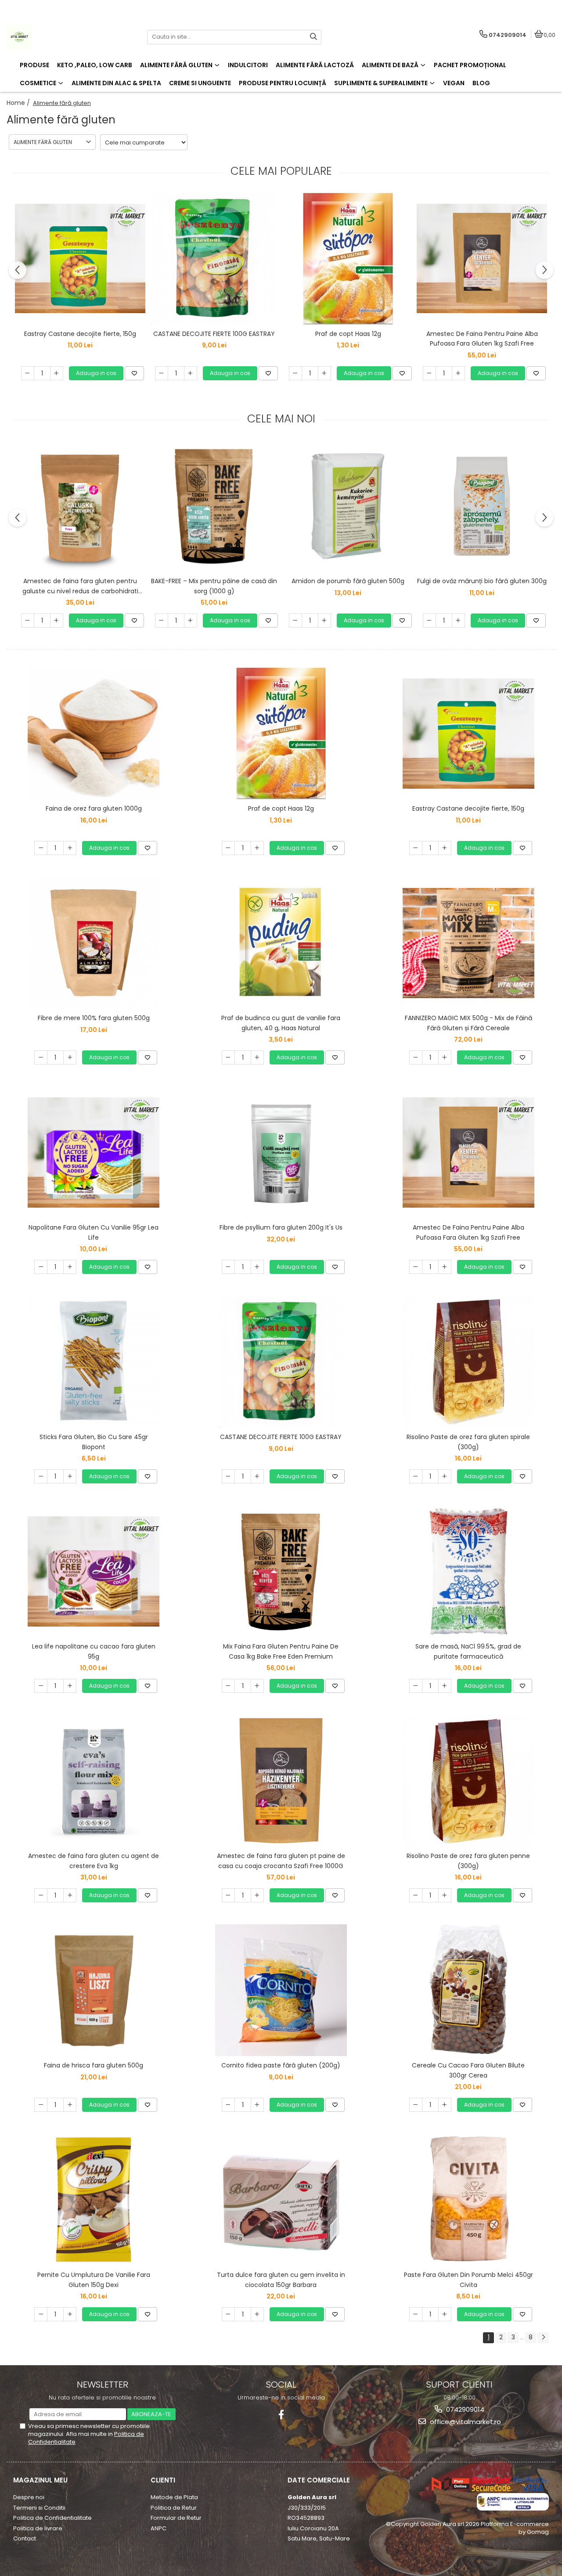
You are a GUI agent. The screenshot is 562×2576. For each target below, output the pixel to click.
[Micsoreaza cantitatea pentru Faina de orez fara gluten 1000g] (41, 848)
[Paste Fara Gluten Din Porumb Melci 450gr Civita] (468, 2200)
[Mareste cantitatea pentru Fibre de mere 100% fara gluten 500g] (70, 1057)
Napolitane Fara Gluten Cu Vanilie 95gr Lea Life (94, 1232)
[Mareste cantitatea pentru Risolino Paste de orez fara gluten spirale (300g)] (445, 1476)
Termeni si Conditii (39, 2508)
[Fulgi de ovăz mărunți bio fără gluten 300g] (482, 506)
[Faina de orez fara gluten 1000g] (94, 733)
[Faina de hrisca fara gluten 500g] (94, 1990)
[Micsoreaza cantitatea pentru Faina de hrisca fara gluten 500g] (41, 2105)
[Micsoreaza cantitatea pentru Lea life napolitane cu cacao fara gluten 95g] (41, 1686)
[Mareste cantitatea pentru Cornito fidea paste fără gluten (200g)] (257, 2105)
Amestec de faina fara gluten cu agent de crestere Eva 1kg (94, 1861)
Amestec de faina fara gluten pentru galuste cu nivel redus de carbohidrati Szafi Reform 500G (80, 586)
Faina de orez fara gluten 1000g (94, 808)
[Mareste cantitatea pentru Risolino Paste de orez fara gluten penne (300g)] (445, 1895)
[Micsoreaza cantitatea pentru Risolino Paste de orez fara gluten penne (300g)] (416, 1895)
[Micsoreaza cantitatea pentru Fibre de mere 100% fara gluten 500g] (41, 1057)
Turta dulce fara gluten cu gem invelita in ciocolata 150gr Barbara (281, 2280)
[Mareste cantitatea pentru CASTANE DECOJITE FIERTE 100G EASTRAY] (191, 373)
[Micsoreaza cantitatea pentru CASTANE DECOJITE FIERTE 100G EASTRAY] (162, 373)
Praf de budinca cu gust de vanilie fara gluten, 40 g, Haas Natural (281, 1023)
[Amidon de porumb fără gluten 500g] (348, 506)
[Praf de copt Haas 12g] (348, 259)
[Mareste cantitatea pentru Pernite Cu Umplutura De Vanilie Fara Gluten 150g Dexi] (70, 2314)
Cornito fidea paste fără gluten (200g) (281, 2065)
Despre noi (29, 2497)
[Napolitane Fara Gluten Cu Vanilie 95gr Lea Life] (94, 1153)
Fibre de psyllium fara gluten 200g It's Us (281, 1227)
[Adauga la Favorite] (134, 373)
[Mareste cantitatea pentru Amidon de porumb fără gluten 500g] (324, 621)
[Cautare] (313, 37)
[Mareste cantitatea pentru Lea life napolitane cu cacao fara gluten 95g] (70, 1686)
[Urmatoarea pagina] (543, 2338)
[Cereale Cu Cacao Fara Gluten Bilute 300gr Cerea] (468, 1990)
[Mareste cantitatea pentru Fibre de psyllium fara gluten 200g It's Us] (257, 1267)
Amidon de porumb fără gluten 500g (348, 581)
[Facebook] (281, 2415)
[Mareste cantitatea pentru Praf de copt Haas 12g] (324, 373)
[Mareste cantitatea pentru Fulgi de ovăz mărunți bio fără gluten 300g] (458, 621)
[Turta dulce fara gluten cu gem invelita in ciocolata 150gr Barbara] (281, 2200)
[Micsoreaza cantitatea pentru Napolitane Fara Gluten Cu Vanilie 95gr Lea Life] (41, 1267)
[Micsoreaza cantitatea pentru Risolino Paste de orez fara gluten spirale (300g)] (416, 1476)
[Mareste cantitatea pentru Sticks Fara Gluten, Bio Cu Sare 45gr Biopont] (70, 1476)
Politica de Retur (174, 2508)
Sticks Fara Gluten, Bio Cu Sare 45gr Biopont (94, 1442)
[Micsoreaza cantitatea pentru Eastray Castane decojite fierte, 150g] (28, 373)
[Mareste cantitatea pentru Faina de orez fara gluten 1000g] (70, 848)
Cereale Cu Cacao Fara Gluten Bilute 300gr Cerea (468, 2070)
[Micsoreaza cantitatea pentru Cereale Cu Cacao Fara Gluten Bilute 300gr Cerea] (416, 2105)
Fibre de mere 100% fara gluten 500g (94, 1018)
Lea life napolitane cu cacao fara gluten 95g (94, 1651)
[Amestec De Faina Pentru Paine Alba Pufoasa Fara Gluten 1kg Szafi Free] (482, 258)
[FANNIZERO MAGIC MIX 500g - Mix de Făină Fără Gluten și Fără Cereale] (468, 943)
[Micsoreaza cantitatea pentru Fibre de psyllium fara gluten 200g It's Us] (228, 1267)
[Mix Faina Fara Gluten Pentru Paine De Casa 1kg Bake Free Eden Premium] (281, 1571)
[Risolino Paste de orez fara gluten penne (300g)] (468, 1781)
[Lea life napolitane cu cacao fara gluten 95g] (94, 1571)
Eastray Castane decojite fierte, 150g (80, 334)
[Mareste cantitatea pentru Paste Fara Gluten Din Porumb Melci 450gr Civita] (445, 2314)
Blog (481, 83)
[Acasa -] (61, 37)
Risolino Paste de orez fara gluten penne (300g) (468, 1861)
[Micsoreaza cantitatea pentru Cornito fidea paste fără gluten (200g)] (228, 2105)
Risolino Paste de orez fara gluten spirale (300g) (468, 1442)
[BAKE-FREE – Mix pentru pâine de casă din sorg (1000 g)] (214, 506)
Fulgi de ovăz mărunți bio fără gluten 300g (482, 581)
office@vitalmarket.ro (465, 2422)
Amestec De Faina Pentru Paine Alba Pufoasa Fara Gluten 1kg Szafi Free (482, 339)
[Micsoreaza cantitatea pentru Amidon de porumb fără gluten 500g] (295, 621)
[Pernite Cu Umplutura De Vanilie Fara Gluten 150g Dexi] (94, 2200)
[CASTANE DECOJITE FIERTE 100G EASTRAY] (214, 259)
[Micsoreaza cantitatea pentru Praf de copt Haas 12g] (295, 373)
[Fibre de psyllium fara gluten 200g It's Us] (281, 1152)
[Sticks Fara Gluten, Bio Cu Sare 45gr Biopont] (94, 1362)
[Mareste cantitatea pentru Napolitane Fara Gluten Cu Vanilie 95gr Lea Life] (70, 1267)
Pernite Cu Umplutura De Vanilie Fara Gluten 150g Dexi (94, 2280)
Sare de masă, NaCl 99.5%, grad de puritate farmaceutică (468, 1651)
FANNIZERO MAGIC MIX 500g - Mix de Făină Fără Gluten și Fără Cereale (468, 1023)
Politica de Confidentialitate (52, 2518)
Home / (19, 103)
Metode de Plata (174, 2497)
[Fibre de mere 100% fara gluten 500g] (94, 943)
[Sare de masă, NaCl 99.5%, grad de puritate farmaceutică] (468, 1571)
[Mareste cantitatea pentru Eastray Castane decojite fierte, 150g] (57, 373)
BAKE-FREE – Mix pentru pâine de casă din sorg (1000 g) (214, 586)
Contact (25, 2538)
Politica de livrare (38, 2528)
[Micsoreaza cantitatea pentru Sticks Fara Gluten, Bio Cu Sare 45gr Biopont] (41, 1476)
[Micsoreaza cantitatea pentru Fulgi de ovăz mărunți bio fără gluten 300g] (429, 621)
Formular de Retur (176, 2518)
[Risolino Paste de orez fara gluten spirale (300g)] (468, 1362)
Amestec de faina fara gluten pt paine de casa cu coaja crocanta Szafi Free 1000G (281, 1861)
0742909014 (464, 2409)
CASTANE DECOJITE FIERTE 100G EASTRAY (214, 334)
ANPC (159, 2528)
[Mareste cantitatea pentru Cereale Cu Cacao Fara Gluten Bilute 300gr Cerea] (445, 2105)
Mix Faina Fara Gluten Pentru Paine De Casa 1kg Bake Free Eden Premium (281, 1651)
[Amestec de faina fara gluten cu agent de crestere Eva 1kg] (94, 1781)
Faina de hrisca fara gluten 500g (94, 2065)
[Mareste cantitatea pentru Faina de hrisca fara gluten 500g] (70, 2105)
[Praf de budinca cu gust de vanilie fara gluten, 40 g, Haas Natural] (281, 943)
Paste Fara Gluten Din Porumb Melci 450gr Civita (468, 2280)
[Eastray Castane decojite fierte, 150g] (80, 258)
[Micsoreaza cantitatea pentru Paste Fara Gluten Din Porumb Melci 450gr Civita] (416, 2314)
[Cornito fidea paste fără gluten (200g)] (281, 1990)
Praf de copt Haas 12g (348, 334)
